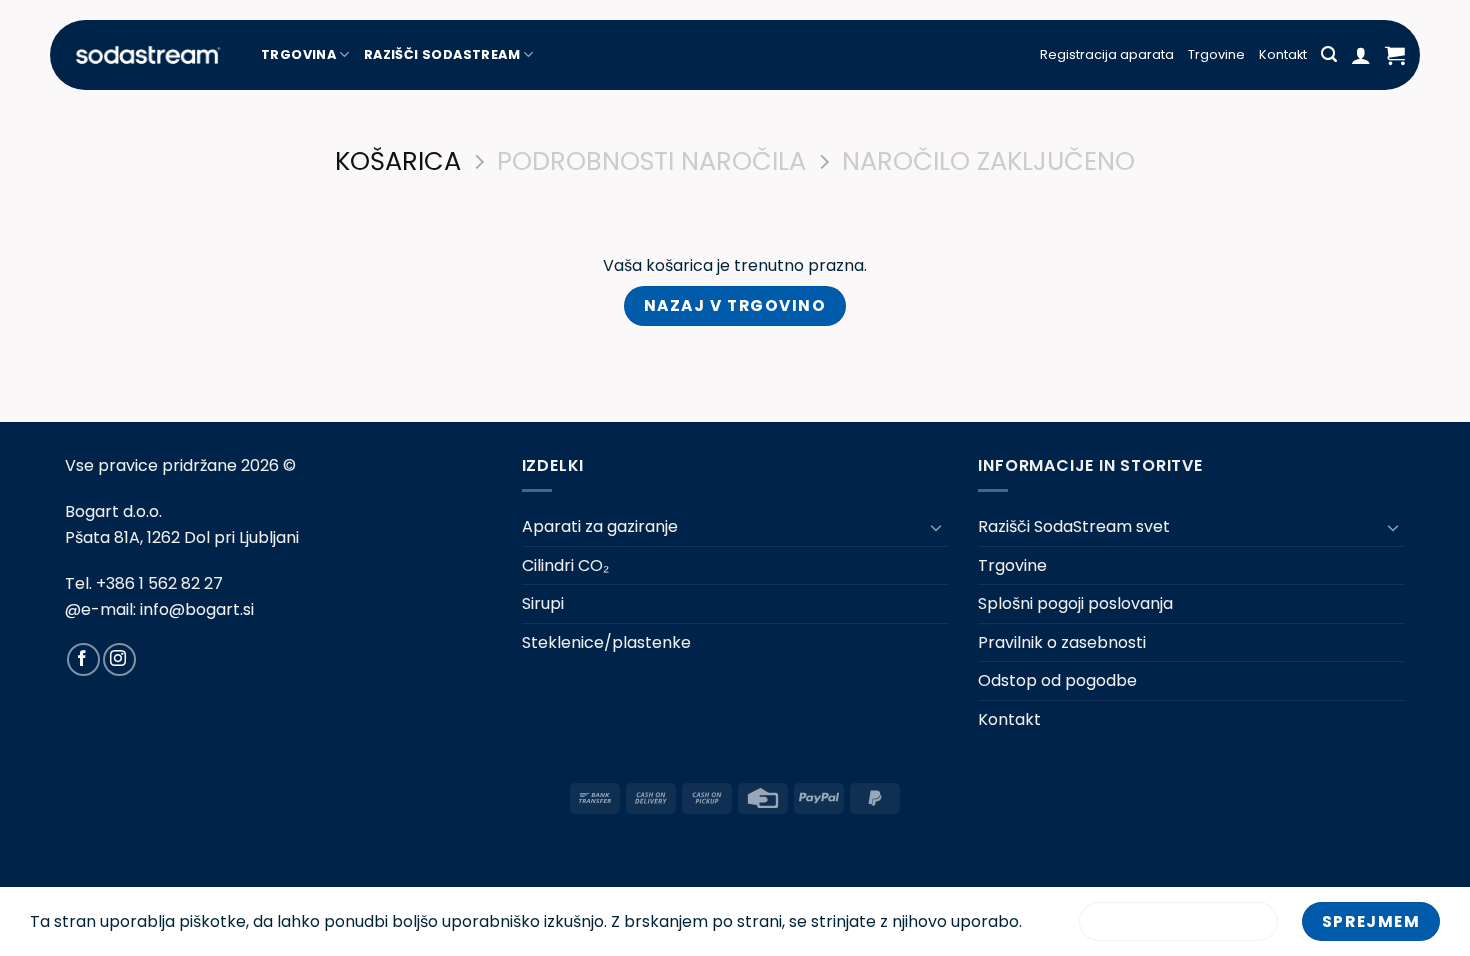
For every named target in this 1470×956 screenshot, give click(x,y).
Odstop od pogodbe (1057, 680)
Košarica (398, 161)
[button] (1329, 54)
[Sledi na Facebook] (83, 659)
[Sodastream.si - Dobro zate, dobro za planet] (148, 55)
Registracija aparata (1107, 54)
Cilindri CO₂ (565, 565)
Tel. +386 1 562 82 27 (144, 583)
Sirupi (543, 603)
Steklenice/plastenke (606, 642)
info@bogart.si (197, 609)
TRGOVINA (298, 54)
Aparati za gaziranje (600, 526)
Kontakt (1283, 54)
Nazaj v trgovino (735, 305)
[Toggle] (936, 527)
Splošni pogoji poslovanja (1075, 603)
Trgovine (1216, 54)
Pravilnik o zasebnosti (1062, 642)
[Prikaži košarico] (1395, 55)
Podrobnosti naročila (651, 161)
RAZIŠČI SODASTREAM (442, 54)
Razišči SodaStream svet (1074, 526)
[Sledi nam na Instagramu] (119, 659)
